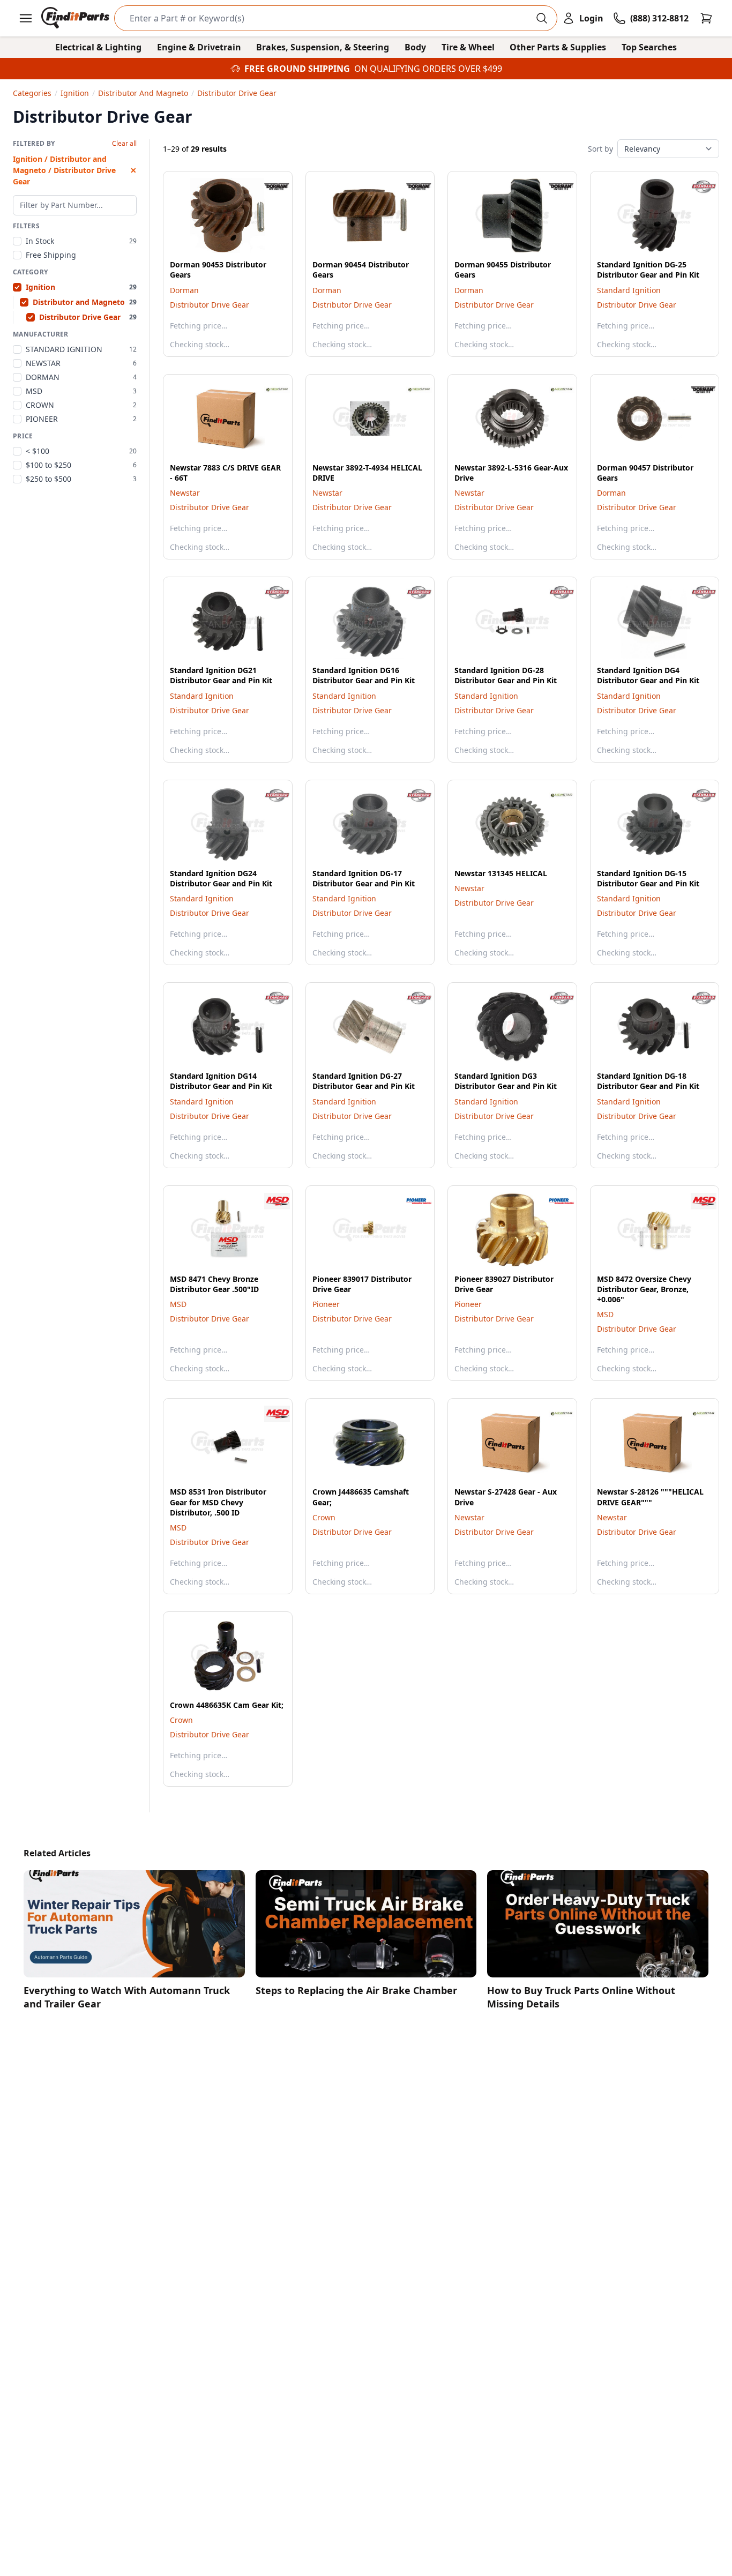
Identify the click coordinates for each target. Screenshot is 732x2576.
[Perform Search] (542, 18)
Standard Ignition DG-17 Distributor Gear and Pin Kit (364, 878)
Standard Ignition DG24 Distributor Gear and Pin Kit (221, 878)
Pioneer (326, 1304)
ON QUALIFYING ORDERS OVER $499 (428, 69)
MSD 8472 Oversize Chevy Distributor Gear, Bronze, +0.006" (644, 1289)
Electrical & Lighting (98, 47)
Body (415, 47)
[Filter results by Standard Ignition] (695, 186)
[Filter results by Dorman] (268, 186)
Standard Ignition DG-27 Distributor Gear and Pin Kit (364, 1081)
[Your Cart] (706, 18)
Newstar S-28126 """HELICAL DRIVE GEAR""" (650, 1497)
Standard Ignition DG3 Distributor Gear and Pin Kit (506, 1081)
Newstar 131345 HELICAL (501, 873)
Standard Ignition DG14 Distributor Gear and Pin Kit (221, 1081)
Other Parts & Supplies (558, 47)
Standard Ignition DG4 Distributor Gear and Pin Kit (648, 675)
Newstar (185, 493)
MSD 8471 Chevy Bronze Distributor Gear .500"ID (214, 1284)
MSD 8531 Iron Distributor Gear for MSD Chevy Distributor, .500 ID (218, 1502)
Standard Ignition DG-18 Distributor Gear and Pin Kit (648, 1081)
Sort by (600, 149)
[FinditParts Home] (76, 18)
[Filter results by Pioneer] (410, 1201)
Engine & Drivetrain (199, 47)
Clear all (124, 144)
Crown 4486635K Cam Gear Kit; (227, 1705)
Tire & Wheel (468, 47)
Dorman (184, 290)
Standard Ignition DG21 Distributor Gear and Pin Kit (221, 675)
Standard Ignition (629, 290)
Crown (324, 1517)
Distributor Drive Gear (210, 305)
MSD (178, 1304)
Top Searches (649, 47)
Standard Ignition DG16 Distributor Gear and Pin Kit (364, 675)
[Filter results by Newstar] (268, 390)
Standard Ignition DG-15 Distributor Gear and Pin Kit (648, 878)
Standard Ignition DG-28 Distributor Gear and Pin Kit (506, 675)
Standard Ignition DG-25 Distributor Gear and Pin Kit (648, 270)
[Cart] (706, 18)
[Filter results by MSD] (268, 1201)
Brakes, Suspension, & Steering (323, 47)
